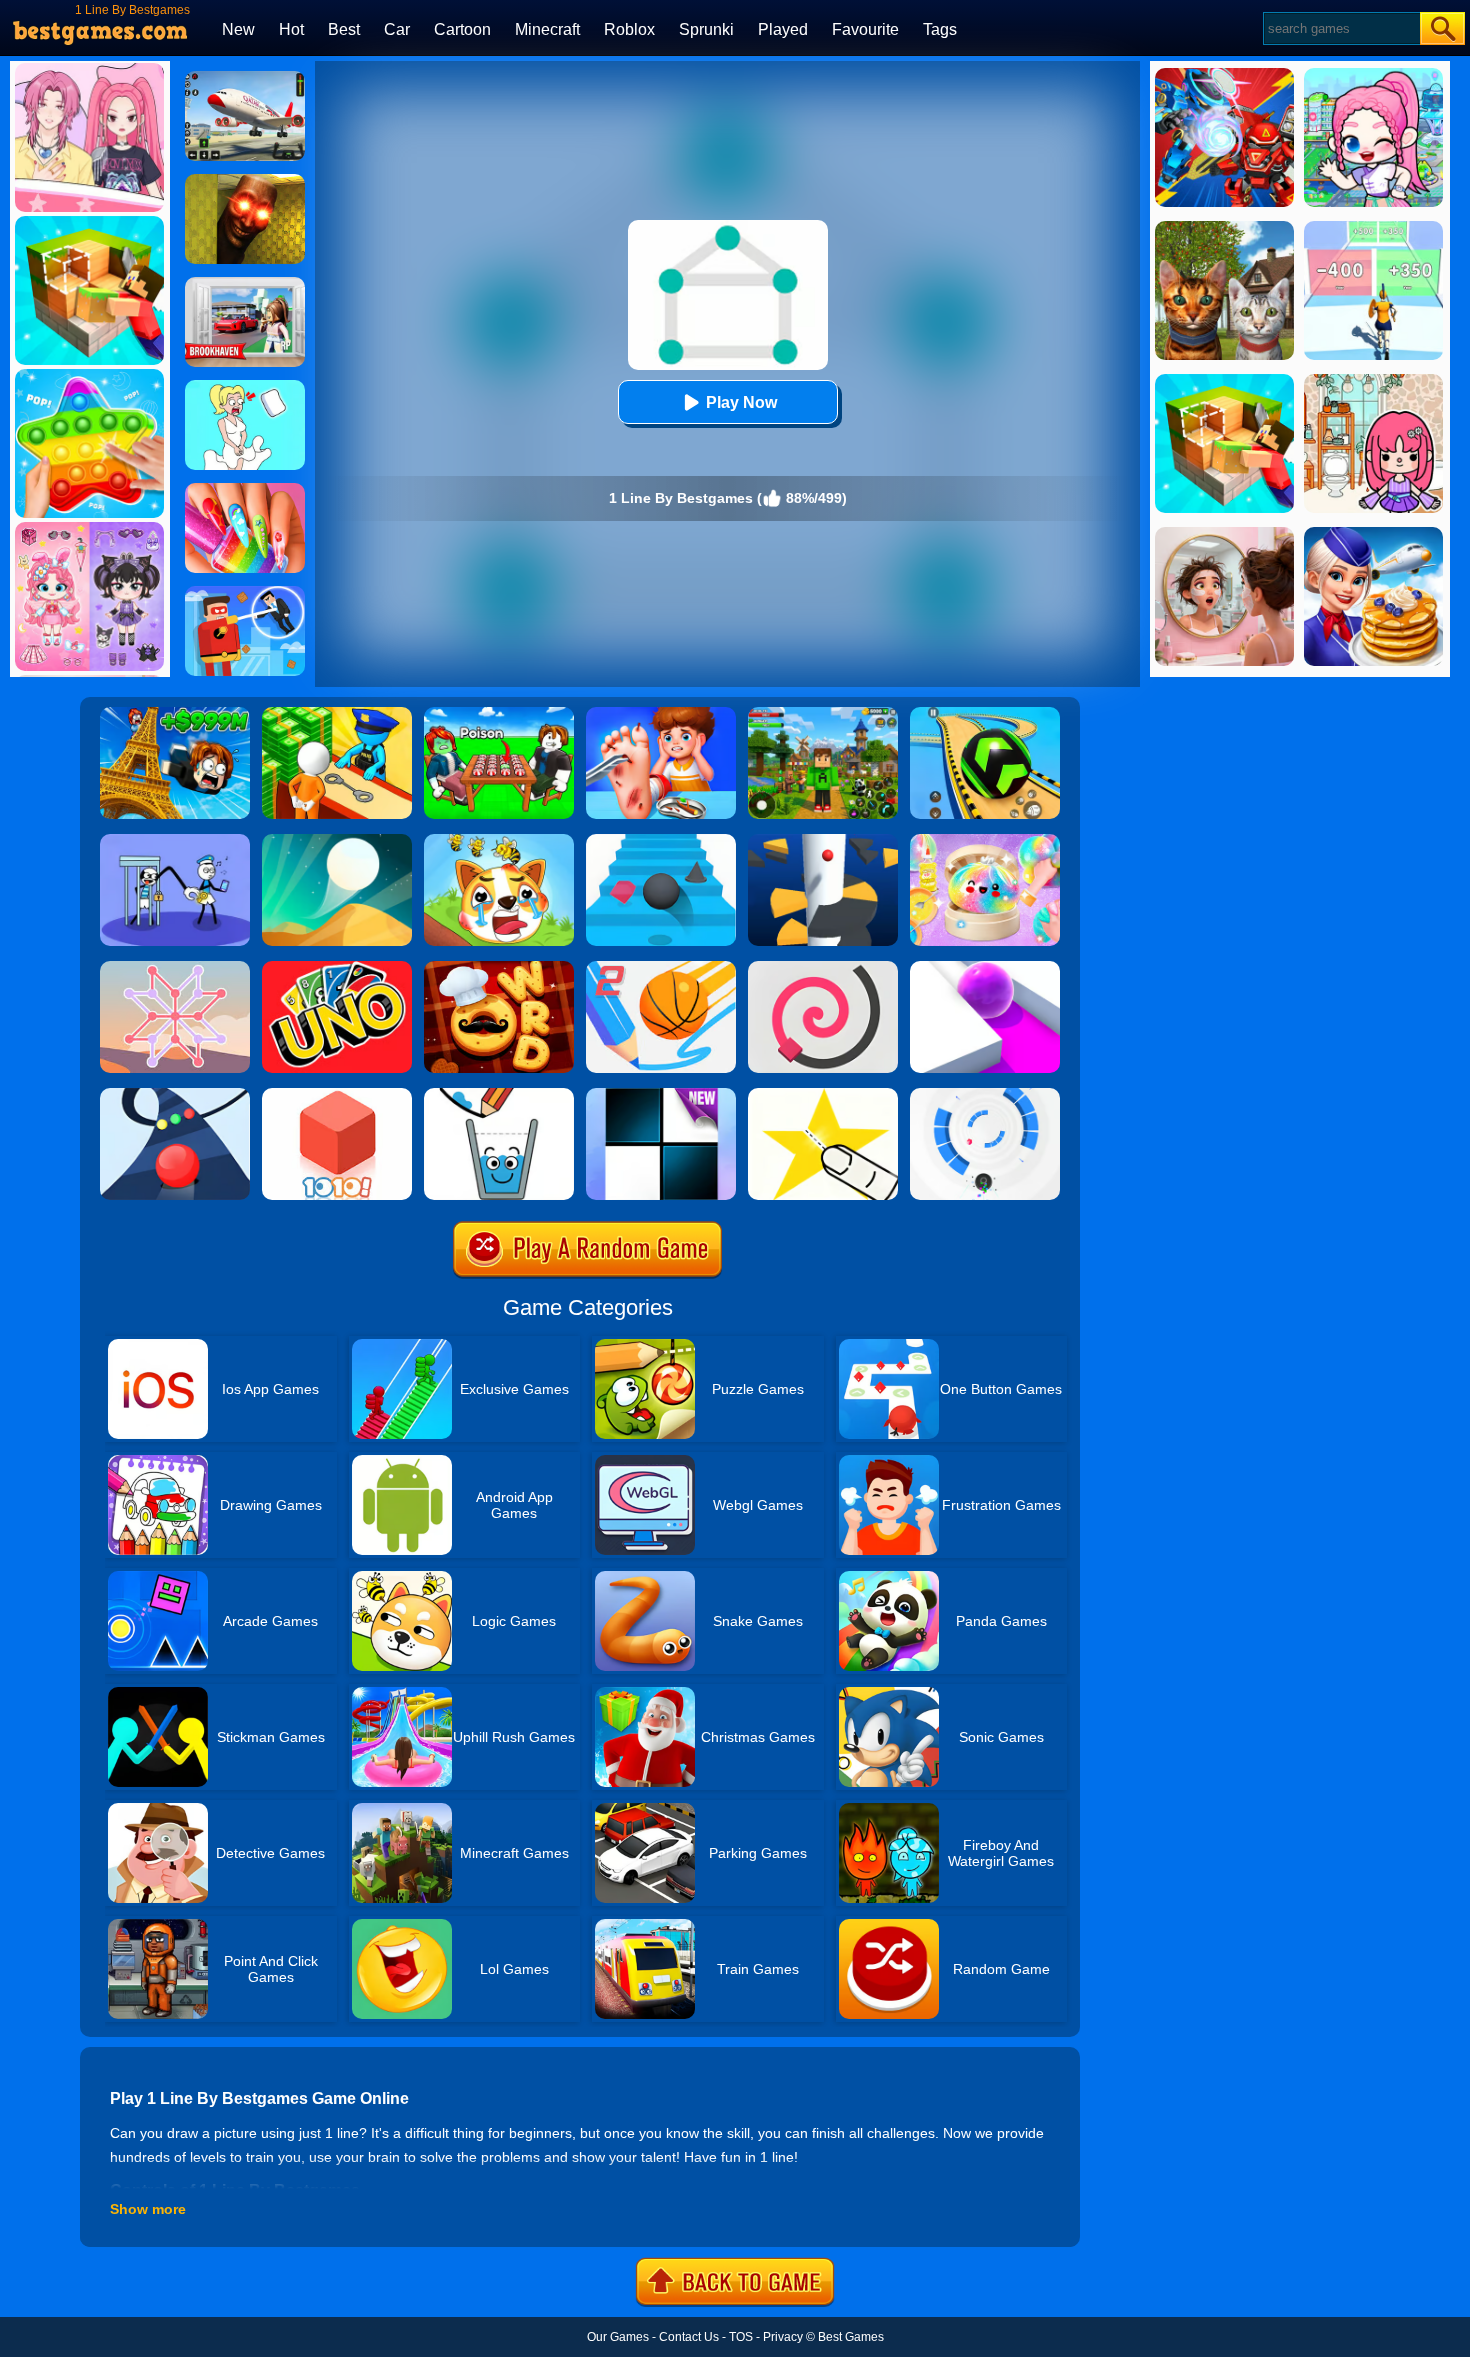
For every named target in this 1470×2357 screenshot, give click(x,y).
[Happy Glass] (499, 1095)
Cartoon (462, 29)
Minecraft (547, 29)
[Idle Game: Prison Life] (337, 714)
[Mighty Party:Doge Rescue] (499, 841)
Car (397, 29)
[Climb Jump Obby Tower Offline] (175, 714)
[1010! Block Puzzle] (337, 1095)
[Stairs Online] (661, 841)
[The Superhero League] (245, 593)
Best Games (851, 2337)
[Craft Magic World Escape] (823, 714)
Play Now (741, 402)
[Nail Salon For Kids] (245, 490)
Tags (940, 29)
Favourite (865, 29)
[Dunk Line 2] (661, 968)
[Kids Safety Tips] (661, 714)
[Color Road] (175, 1095)
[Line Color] (823, 968)
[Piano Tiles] (661, 1095)
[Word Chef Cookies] (499, 968)
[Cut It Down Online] (823, 1095)
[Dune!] (337, 841)
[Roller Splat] (985, 968)
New (238, 29)
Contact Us (689, 2337)
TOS (741, 2337)
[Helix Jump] (823, 841)
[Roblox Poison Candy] (499, 714)
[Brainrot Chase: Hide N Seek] (245, 181)
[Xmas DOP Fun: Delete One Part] (245, 387)
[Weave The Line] (175, 968)
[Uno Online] (337, 968)
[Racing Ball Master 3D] (985, 714)
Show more (148, 2209)
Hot (291, 29)
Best (344, 29)
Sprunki (706, 29)
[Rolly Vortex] (985, 1095)
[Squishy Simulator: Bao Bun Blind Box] (985, 841)
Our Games (618, 2337)
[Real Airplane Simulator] (245, 78)
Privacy (783, 2337)
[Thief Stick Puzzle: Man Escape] (175, 841)
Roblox (629, 29)
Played (783, 29)
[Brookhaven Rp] (245, 284)
